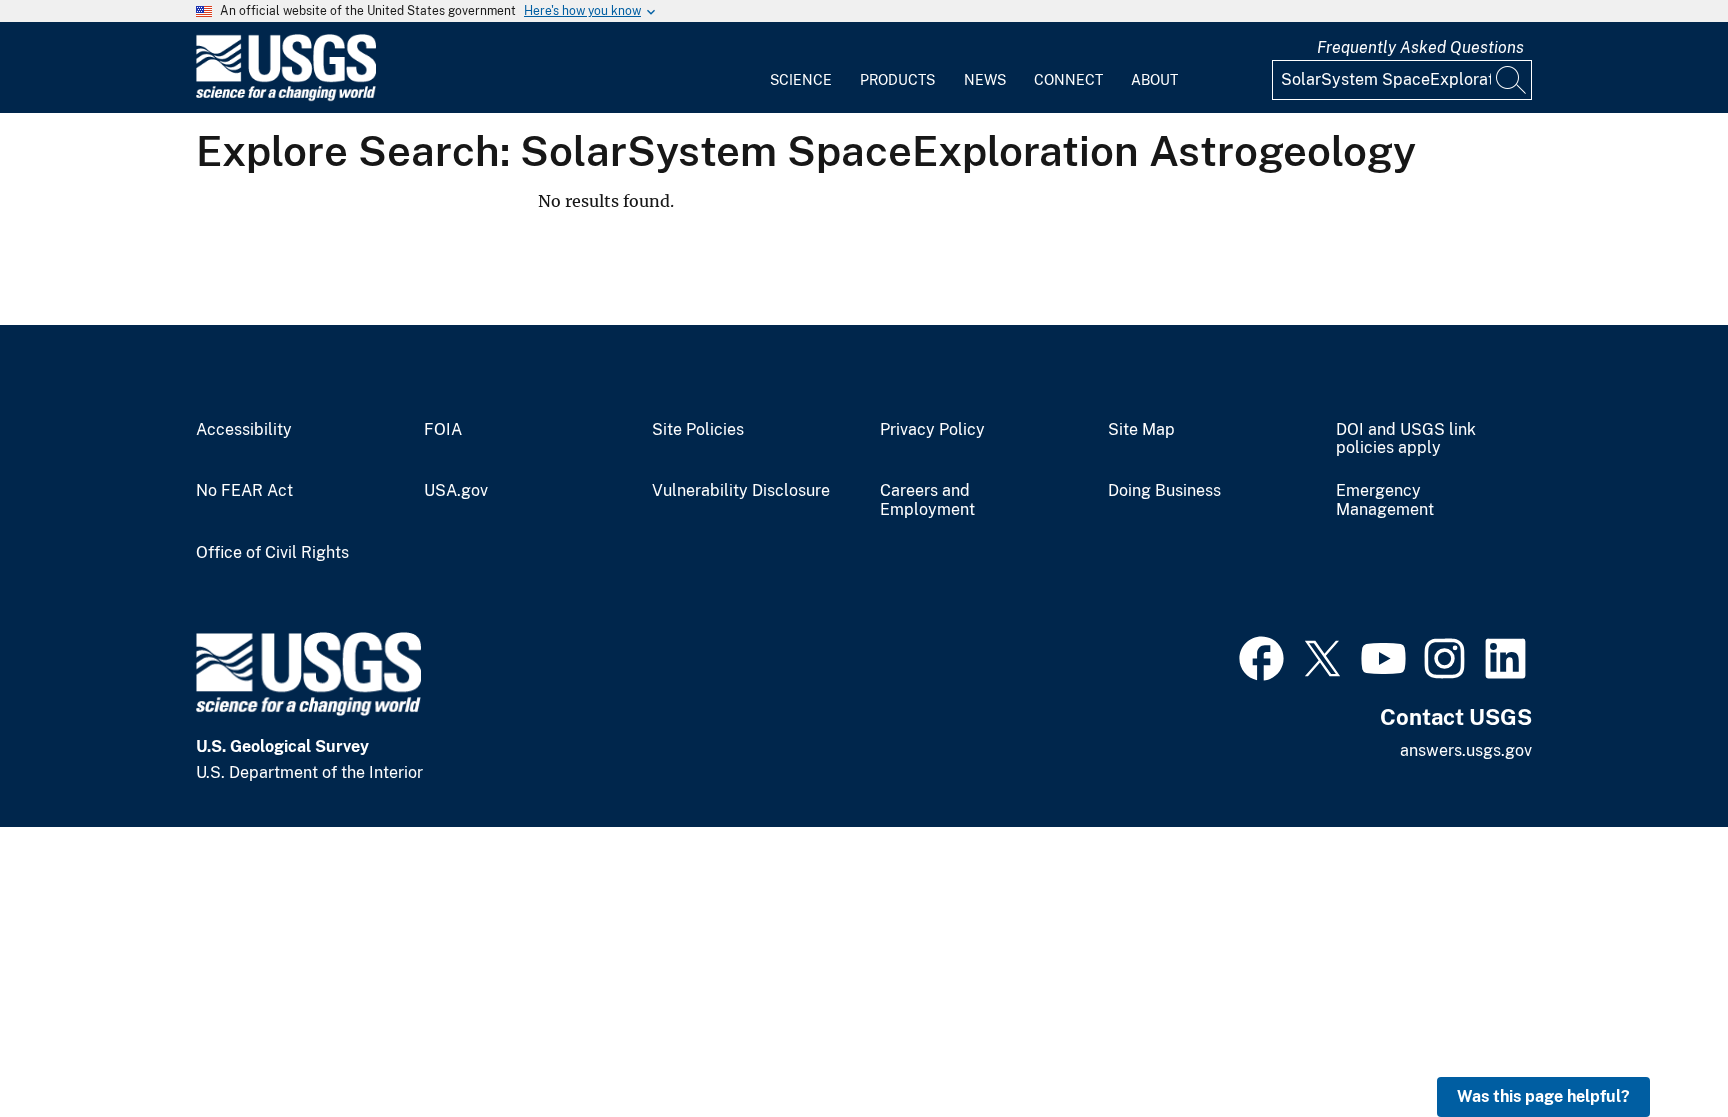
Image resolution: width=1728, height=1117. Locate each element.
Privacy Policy (932, 430)
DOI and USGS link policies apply (1406, 439)
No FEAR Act (244, 491)
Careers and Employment (927, 500)
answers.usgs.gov (1466, 750)
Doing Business (1164, 491)
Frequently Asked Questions (1420, 47)
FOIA (443, 430)
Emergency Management (1385, 500)
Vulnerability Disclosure (741, 491)
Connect (1068, 80)
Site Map (1141, 430)
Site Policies (698, 430)
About (1154, 80)
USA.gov (456, 491)
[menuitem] (801, 68)
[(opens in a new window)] (1261, 656)
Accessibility (244, 430)
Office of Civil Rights (272, 553)
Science (801, 80)
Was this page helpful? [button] (1543, 1096)
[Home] (286, 96)
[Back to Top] (1655, 1044)
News (985, 80)
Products (897, 80)
